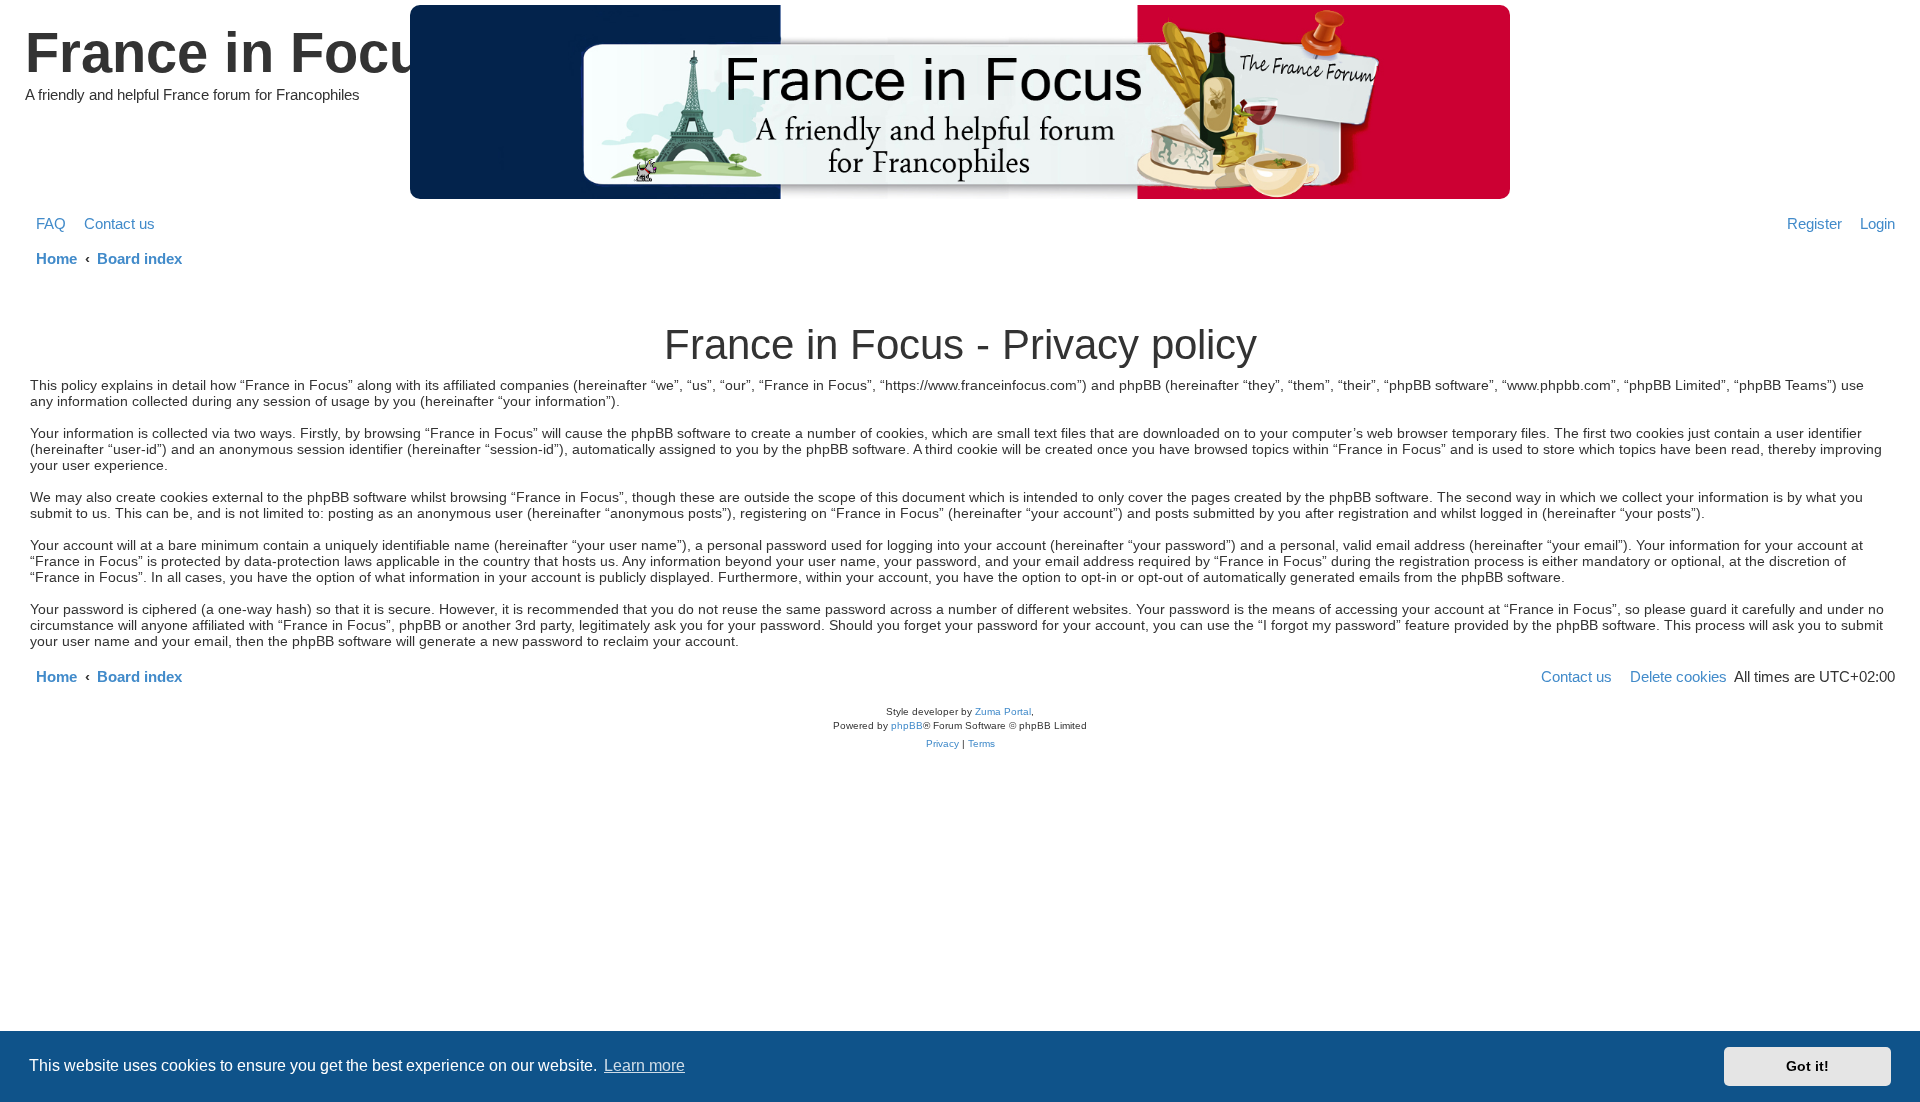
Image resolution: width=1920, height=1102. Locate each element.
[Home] (960, 102)
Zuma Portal (1003, 711)
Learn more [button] (644, 1065)
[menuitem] (45, 224)
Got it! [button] (1807, 1066)
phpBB (907, 725)
